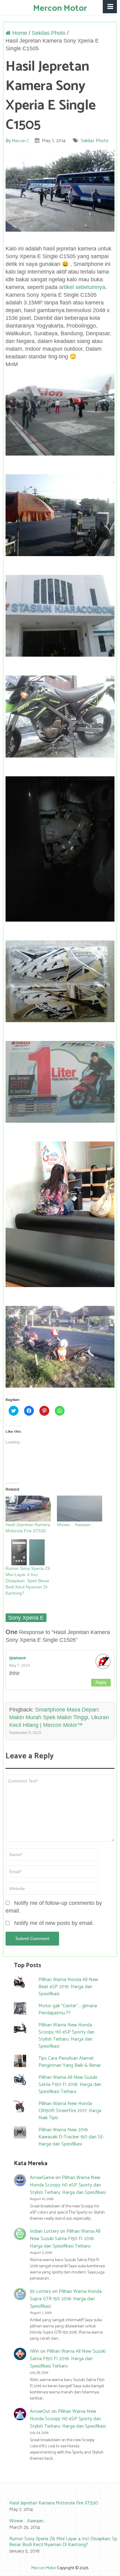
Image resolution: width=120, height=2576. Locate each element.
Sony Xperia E (26, 1618)
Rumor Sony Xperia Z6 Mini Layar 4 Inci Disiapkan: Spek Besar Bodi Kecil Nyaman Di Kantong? (28, 1581)
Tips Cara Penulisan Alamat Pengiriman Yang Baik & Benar (70, 2062)
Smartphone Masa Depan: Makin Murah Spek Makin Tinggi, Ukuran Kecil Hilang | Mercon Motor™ (59, 1717)
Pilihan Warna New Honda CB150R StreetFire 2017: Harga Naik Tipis (70, 2111)
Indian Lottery (44, 2231)
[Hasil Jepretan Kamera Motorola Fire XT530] (28, 1509)
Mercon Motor (60, 8)
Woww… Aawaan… (76, 1525)
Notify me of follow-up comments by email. (54, 1907)
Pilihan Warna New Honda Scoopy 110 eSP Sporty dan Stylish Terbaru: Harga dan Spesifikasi (66, 2036)
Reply (101, 1683)
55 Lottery (40, 2291)
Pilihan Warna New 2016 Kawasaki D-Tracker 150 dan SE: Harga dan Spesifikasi (71, 2137)
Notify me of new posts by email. (54, 1923)
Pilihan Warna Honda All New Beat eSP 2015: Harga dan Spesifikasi (68, 1987)
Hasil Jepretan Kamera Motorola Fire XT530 (54, 2503)
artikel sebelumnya (82, 287)
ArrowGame (42, 2178)
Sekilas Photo (49, 33)
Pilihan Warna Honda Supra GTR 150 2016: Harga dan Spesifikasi (66, 2299)
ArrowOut (40, 2411)
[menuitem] (60, 2507)
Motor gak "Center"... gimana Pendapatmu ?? (68, 2009)
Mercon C (20, 141)
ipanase (18, 1658)
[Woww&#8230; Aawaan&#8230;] (80, 1509)
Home (19, 33)
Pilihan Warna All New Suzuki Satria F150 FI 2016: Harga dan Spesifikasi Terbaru (70, 2085)
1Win (34, 2351)
